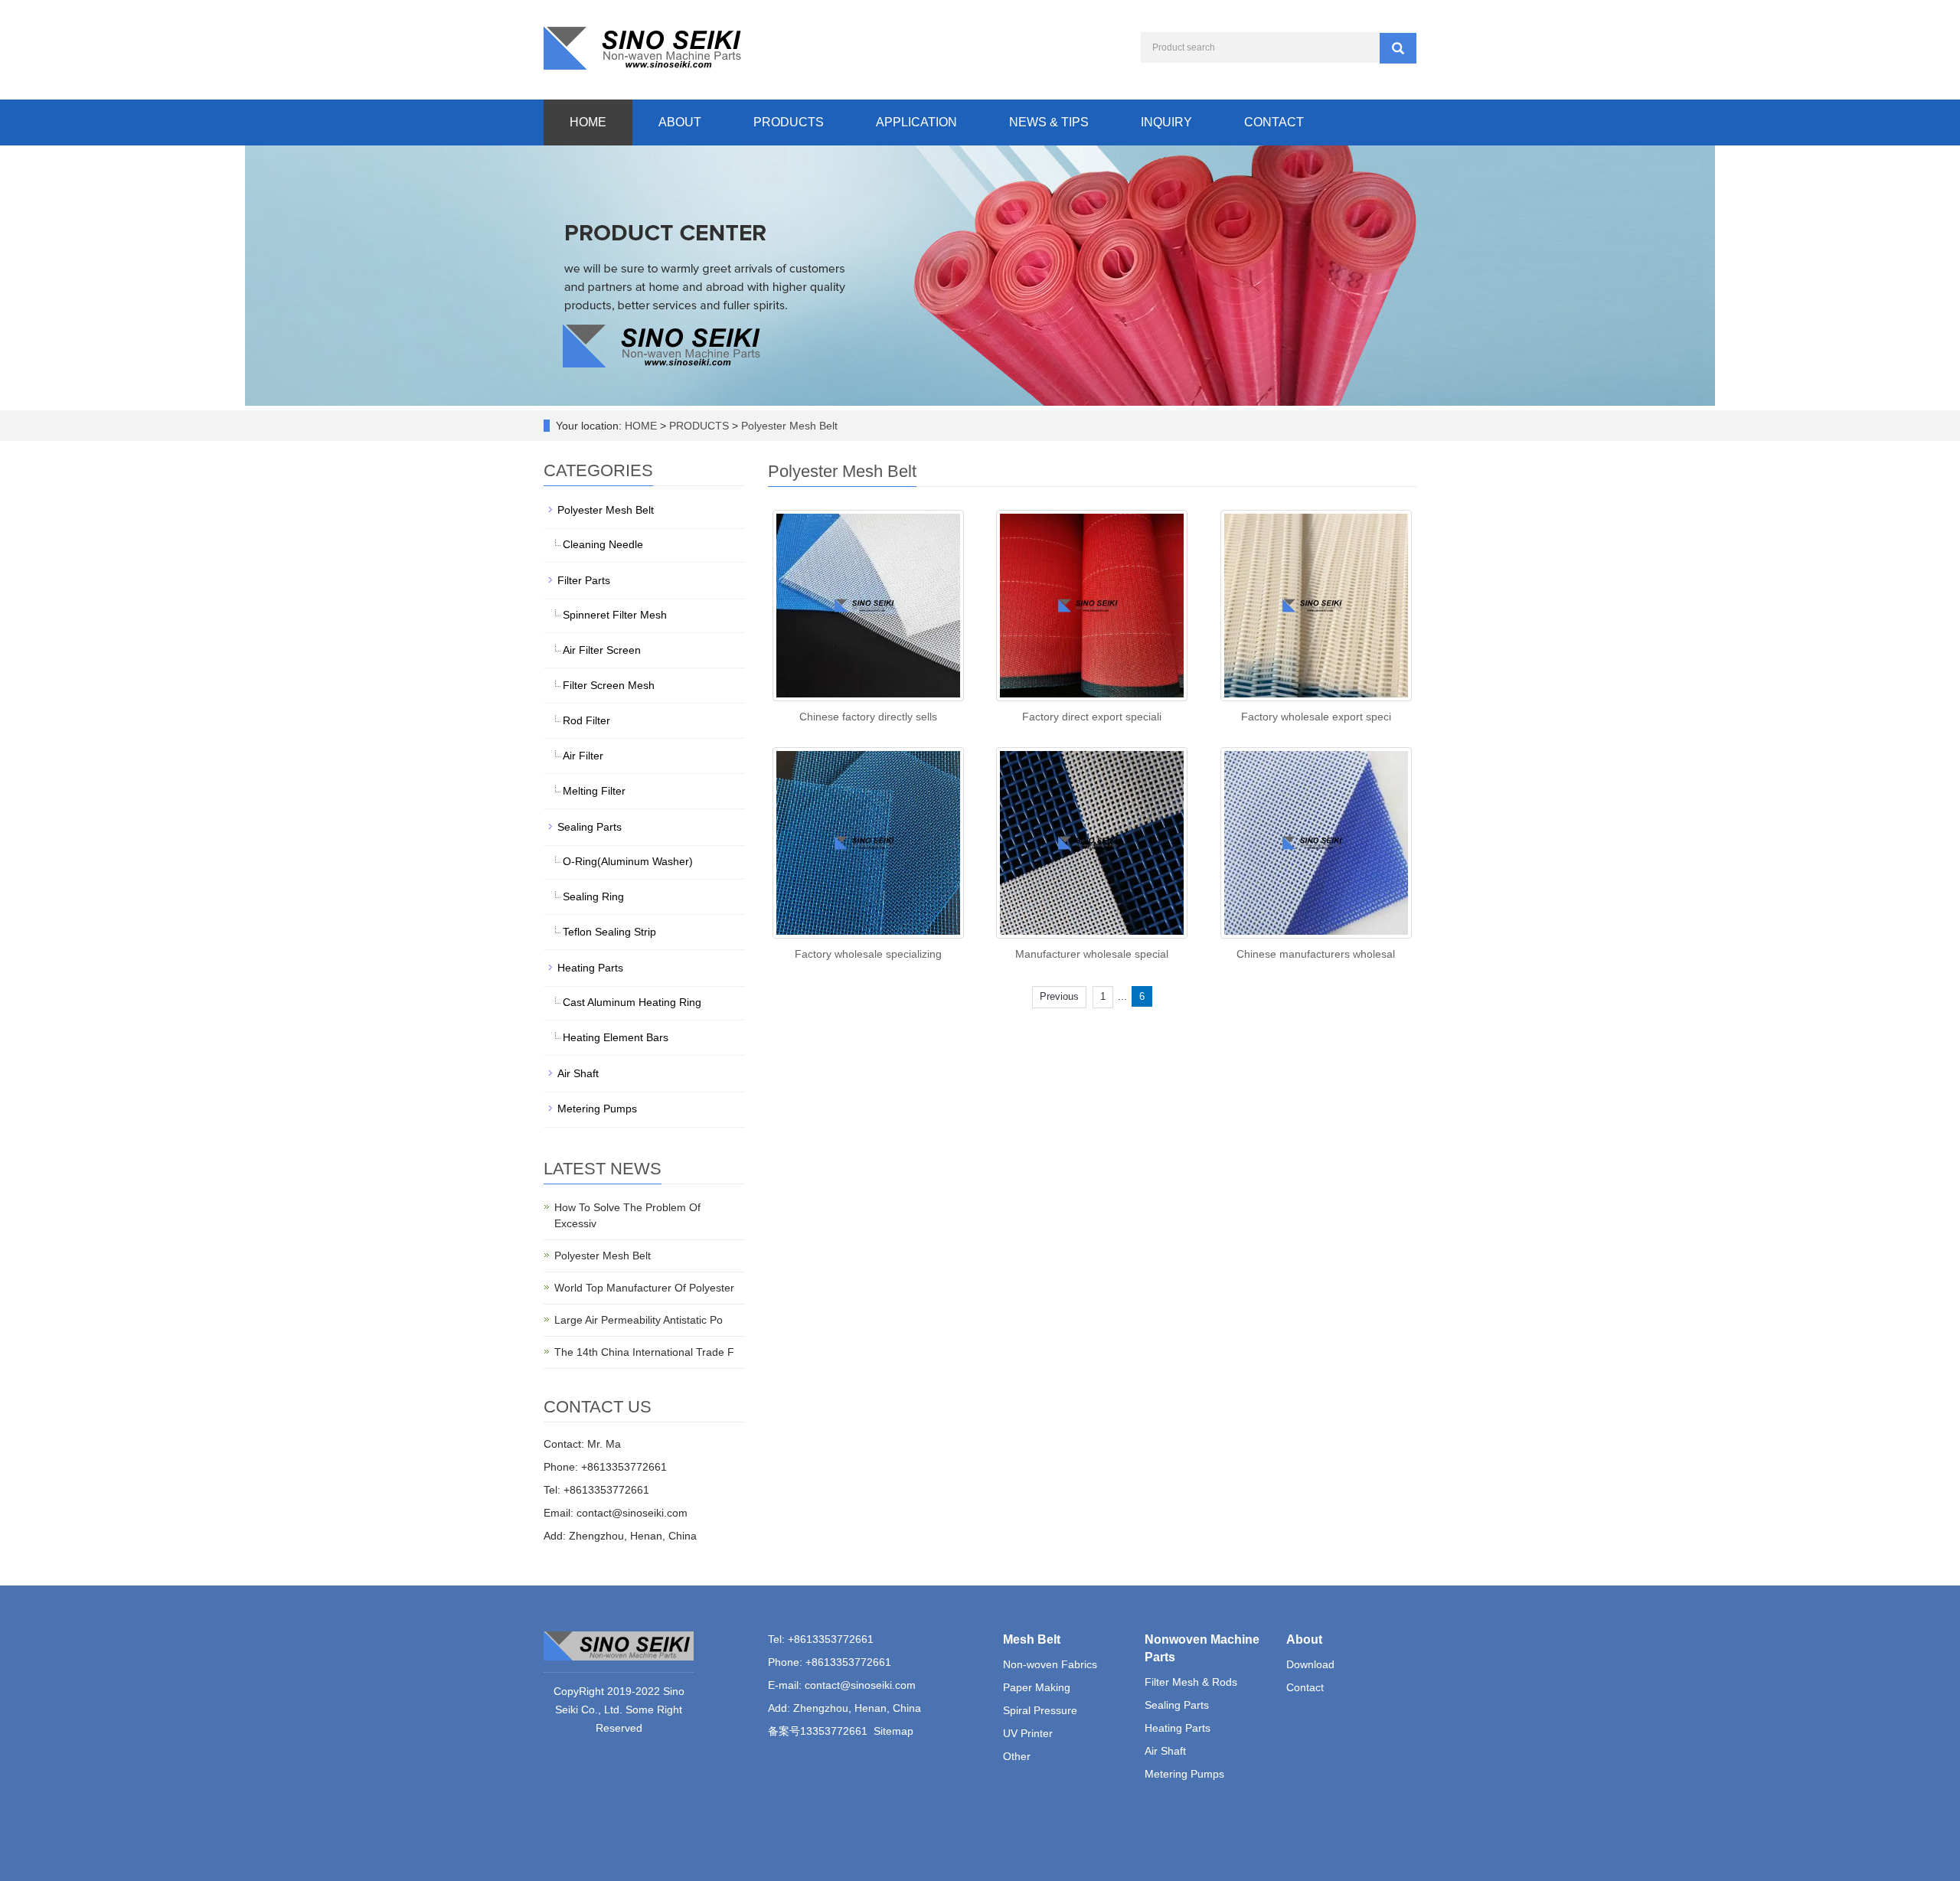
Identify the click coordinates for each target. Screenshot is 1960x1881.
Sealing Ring (593, 896)
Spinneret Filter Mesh (615, 615)
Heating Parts (590, 968)
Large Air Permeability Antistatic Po (639, 1320)
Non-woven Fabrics (1050, 1664)
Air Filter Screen (602, 650)
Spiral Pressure (1040, 1710)
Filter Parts (584, 580)
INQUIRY (1166, 122)
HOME (588, 122)
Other (1017, 1756)
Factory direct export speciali (1092, 717)
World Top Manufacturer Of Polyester (644, 1288)
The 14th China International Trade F (644, 1352)
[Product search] (1398, 48)
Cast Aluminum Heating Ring (632, 1002)
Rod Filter (586, 720)
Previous (1059, 996)
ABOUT (680, 122)
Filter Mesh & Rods (1191, 1682)
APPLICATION (916, 122)
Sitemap (893, 1731)
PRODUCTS (789, 122)
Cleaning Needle (603, 544)
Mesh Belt (1032, 1639)
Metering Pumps (597, 1109)
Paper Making (1037, 1687)
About (1304, 1639)
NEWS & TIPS (1049, 122)
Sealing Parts (590, 827)
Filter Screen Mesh (609, 685)
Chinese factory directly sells (868, 717)
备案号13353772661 (818, 1731)
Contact (1305, 1687)
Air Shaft (578, 1073)
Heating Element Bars (616, 1037)
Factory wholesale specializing (868, 954)
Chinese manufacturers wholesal (1316, 954)
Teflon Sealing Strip (609, 932)
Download (1310, 1664)
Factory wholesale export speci (1316, 717)
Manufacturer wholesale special (1092, 954)
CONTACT (1274, 122)
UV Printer (1028, 1733)
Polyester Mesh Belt (788, 426)
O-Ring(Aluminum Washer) (628, 861)
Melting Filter (594, 791)
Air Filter (583, 756)
